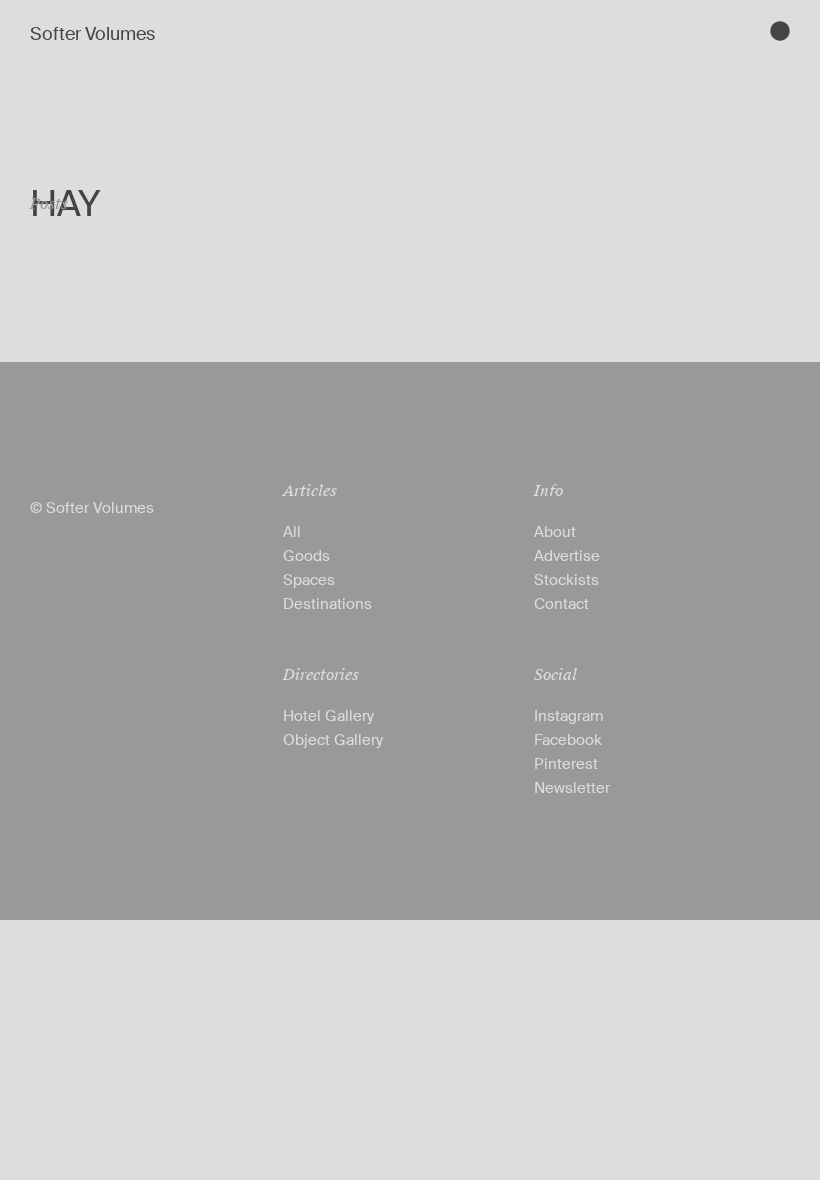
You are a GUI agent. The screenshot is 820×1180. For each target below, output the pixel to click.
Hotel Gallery (328, 716)
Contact (561, 604)
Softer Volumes (92, 34)
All (292, 532)
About (555, 532)
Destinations (327, 604)
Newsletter (572, 788)
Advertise (567, 556)
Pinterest (566, 764)
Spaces (309, 580)
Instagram (568, 716)
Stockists (566, 580)
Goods (306, 556)
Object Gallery (333, 740)
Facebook (568, 740)
